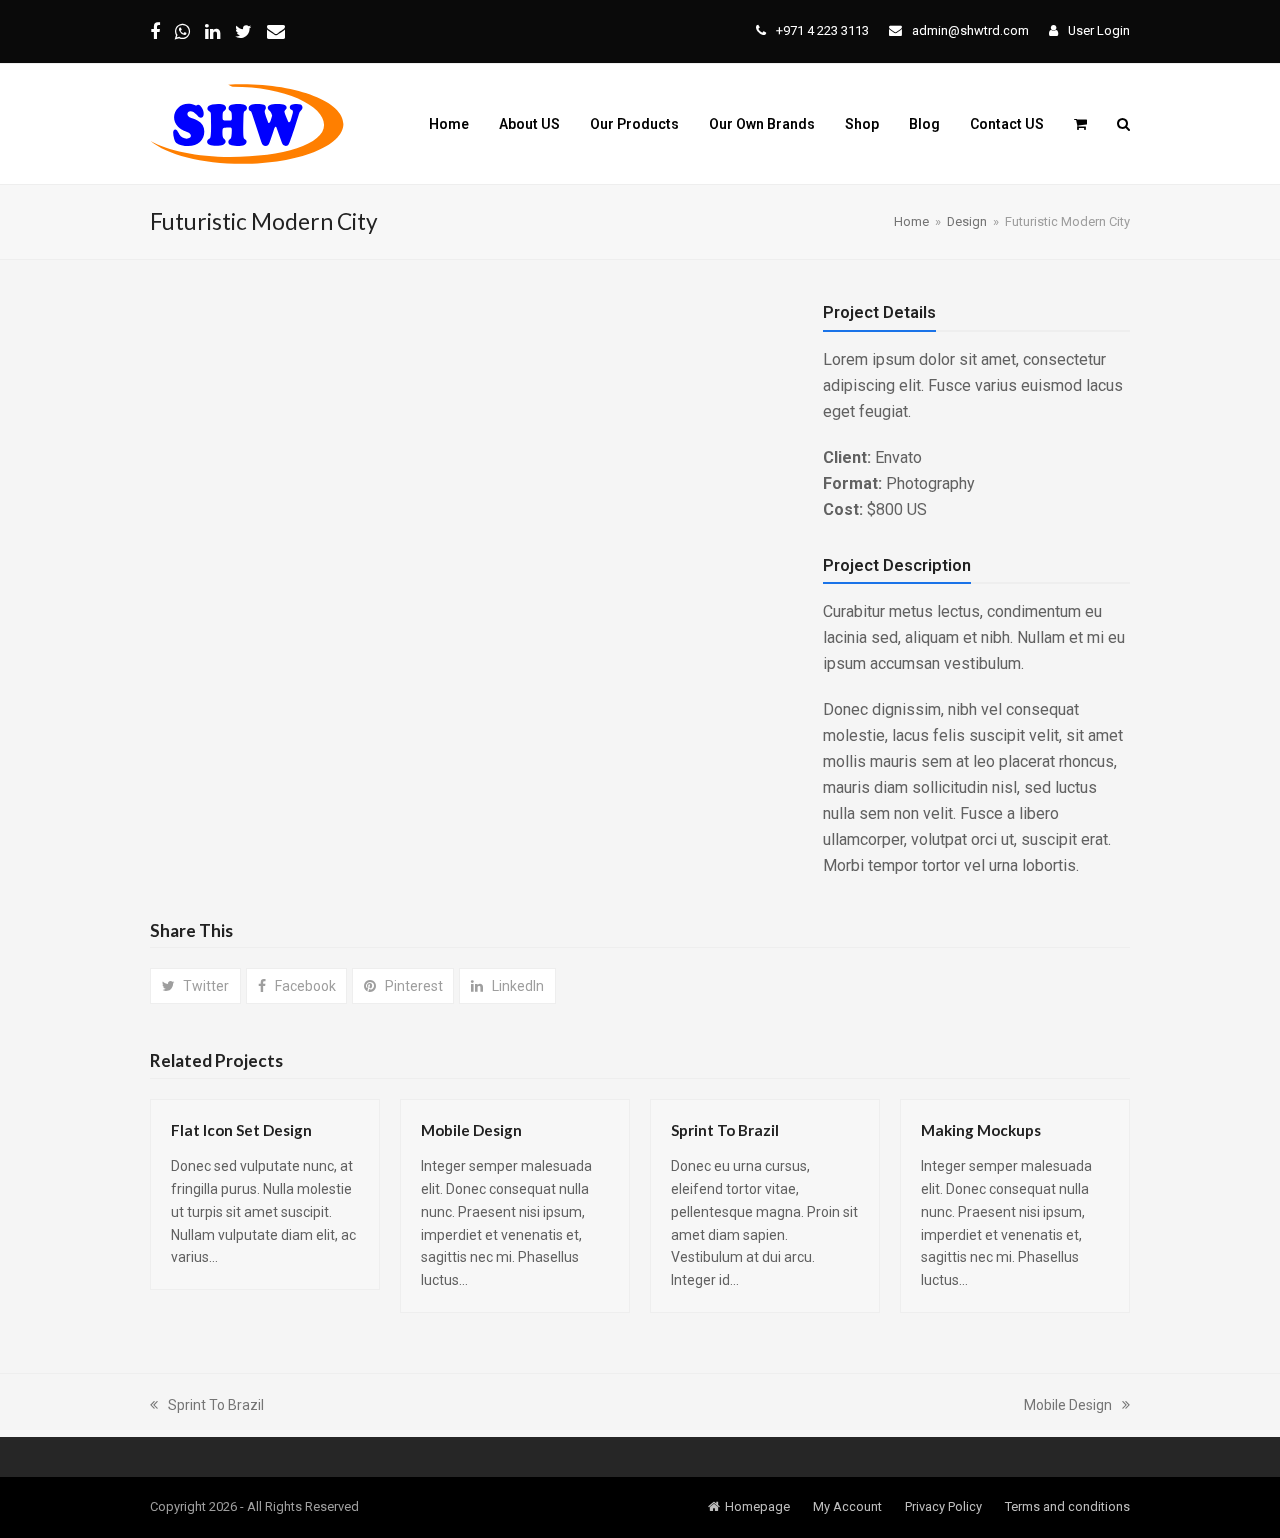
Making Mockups (981, 1130)
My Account (847, 1506)
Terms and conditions (1067, 1506)
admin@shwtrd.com (970, 30)
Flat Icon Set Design (241, 1130)
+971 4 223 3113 (822, 30)
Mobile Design (471, 1130)
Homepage (757, 1506)
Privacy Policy (943, 1506)
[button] (1080, 124)
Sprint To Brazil (725, 1130)
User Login (1099, 30)
